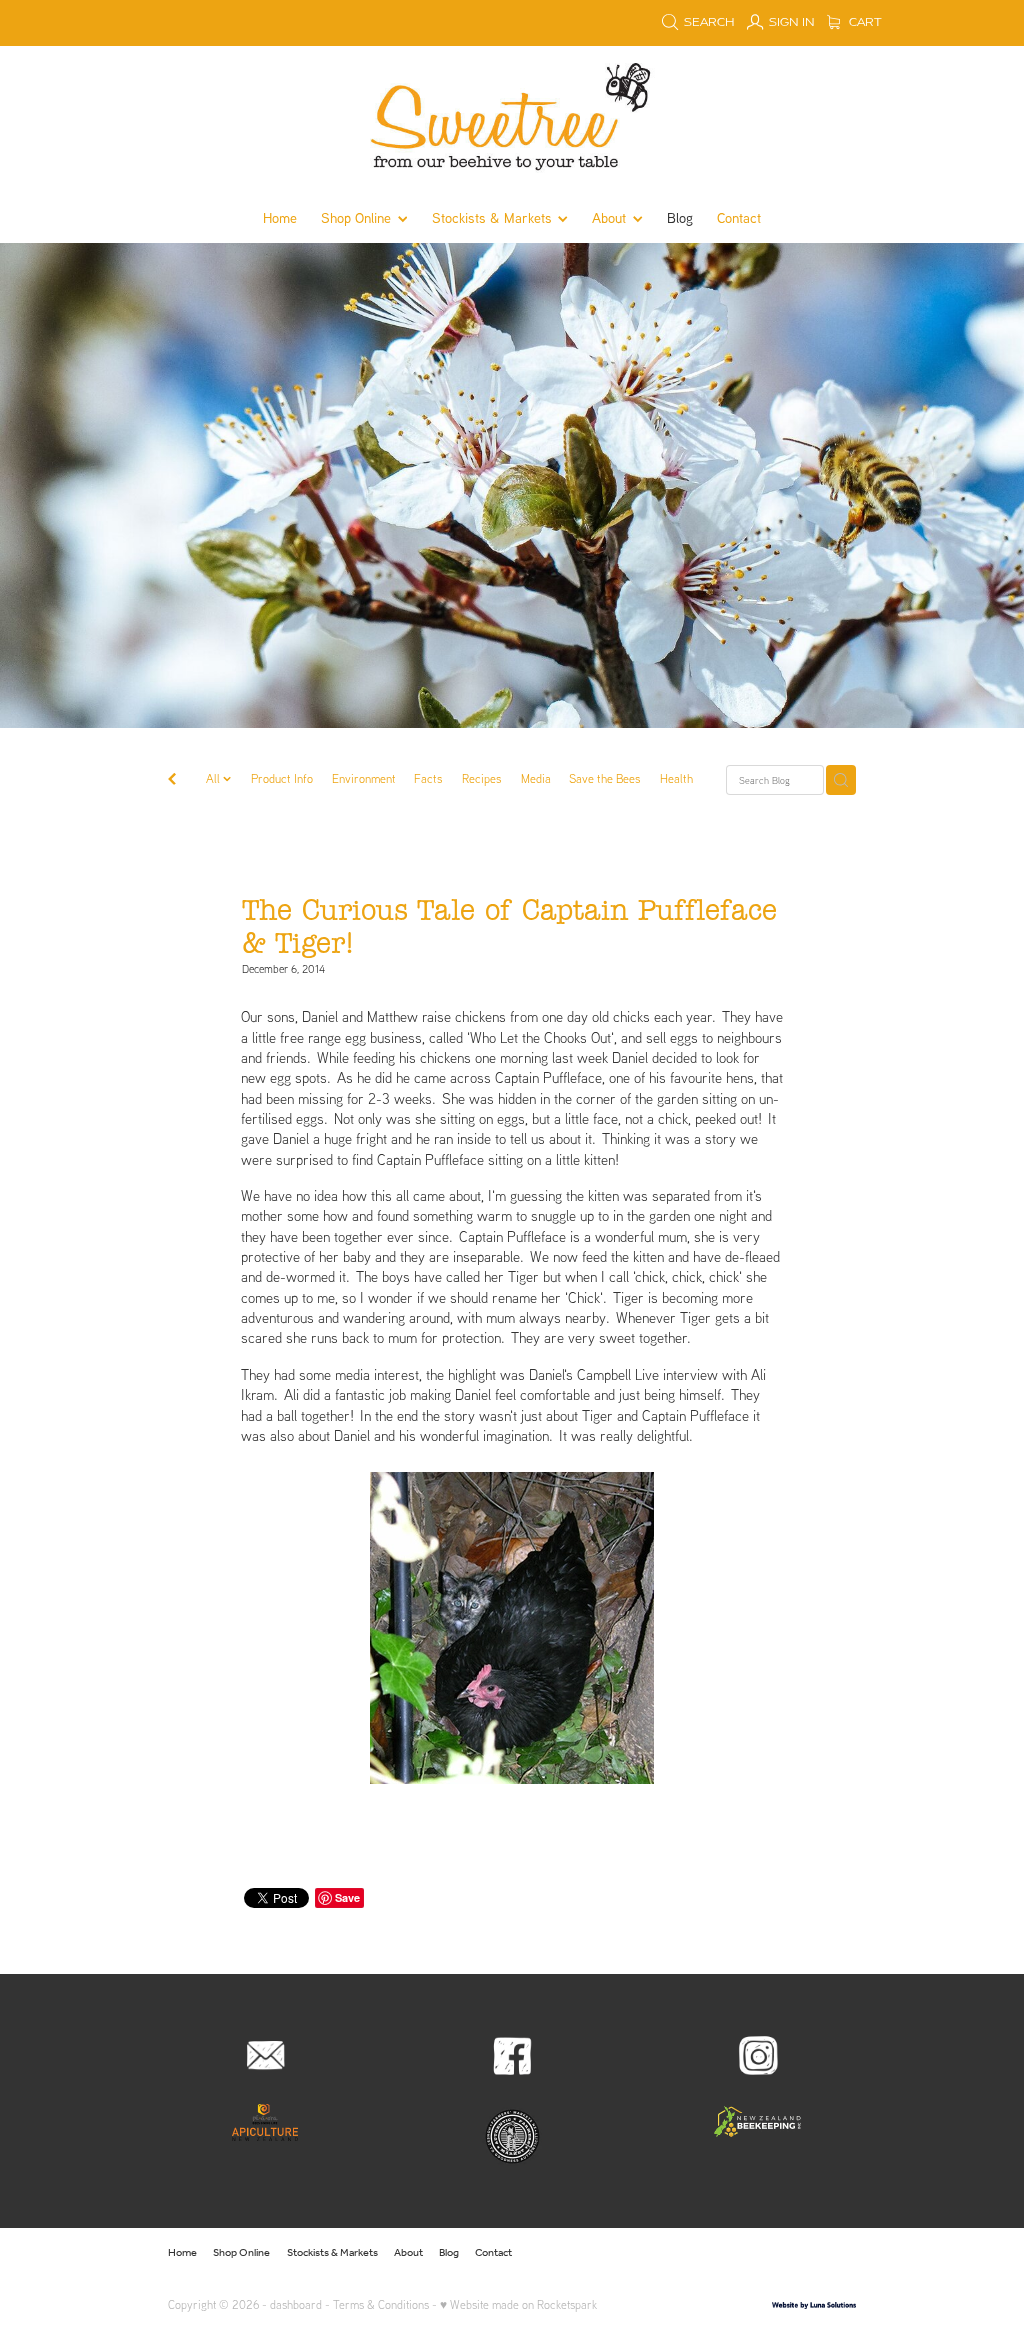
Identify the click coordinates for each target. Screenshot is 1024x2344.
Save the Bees (605, 778)
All (214, 778)
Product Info (282, 778)
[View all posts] (172, 781)
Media (536, 778)
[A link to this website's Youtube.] (838, 2253)
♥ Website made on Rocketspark (518, 2304)
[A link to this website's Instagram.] (775, 2253)
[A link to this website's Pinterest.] (807, 2253)
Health (676, 778)
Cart (864, 22)
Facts (428, 778)
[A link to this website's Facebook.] (743, 2253)
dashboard (296, 2304)
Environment (364, 778)
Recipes (482, 778)
